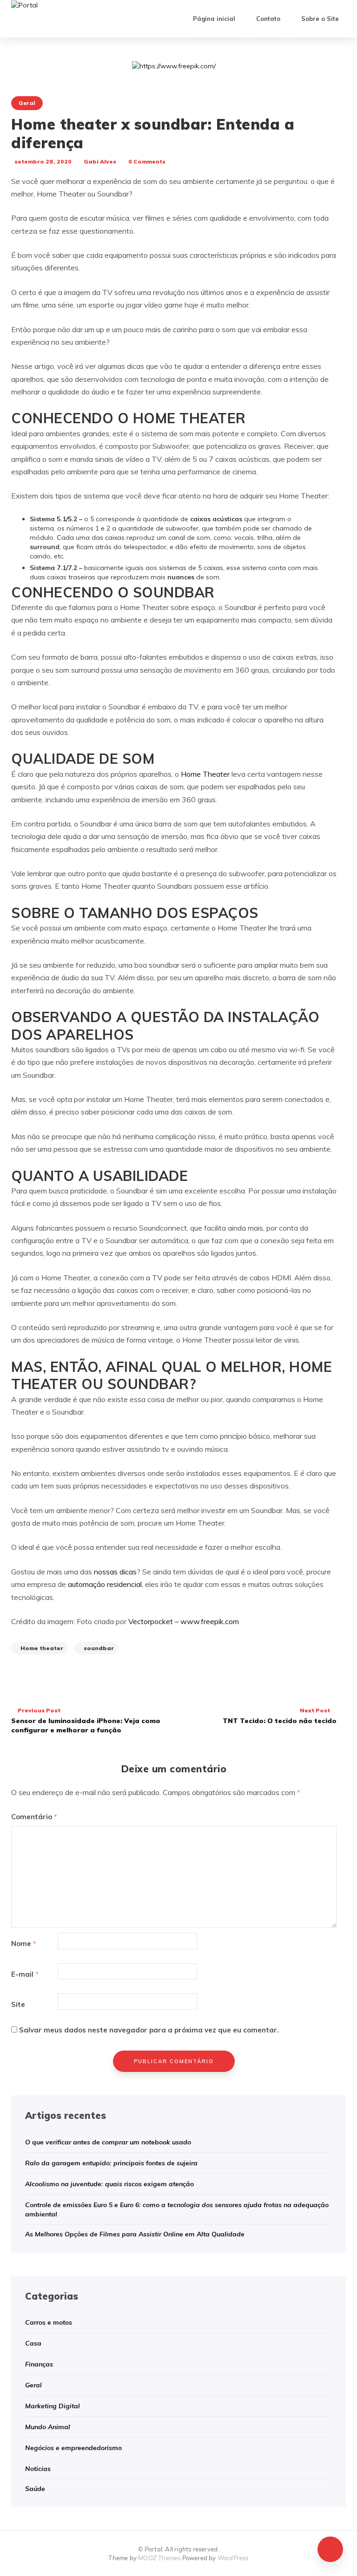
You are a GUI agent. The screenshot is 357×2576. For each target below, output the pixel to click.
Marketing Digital (53, 2406)
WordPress (233, 2558)
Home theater (42, 1648)
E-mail (25, 1974)
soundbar (99, 1648)
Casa (33, 2343)
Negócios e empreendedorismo (73, 2448)
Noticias (38, 2469)
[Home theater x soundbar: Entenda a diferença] (174, 66)
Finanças (39, 2364)
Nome (24, 1943)
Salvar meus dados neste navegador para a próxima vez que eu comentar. (149, 2030)
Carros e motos (49, 2322)
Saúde (35, 2489)
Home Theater (205, 774)
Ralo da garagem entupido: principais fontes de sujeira (111, 2163)
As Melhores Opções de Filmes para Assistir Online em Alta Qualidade (135, 2234)
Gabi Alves (100, 161)
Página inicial (214, 19)
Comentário (34, 1817)
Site (18, 2004)
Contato (268, 19)
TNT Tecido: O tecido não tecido (280, 1716)
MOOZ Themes (159, 2558)
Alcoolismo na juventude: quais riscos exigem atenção (109, 2184)
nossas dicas (115, 1572)
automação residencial (105, 1584)
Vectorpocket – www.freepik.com (184, 1621)
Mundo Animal (48, 2427)
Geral (27, 103)
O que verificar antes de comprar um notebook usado (108, 2142)
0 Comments (147, 161)
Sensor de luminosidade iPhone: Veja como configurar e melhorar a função (86, 1720)
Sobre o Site (320, 19)
